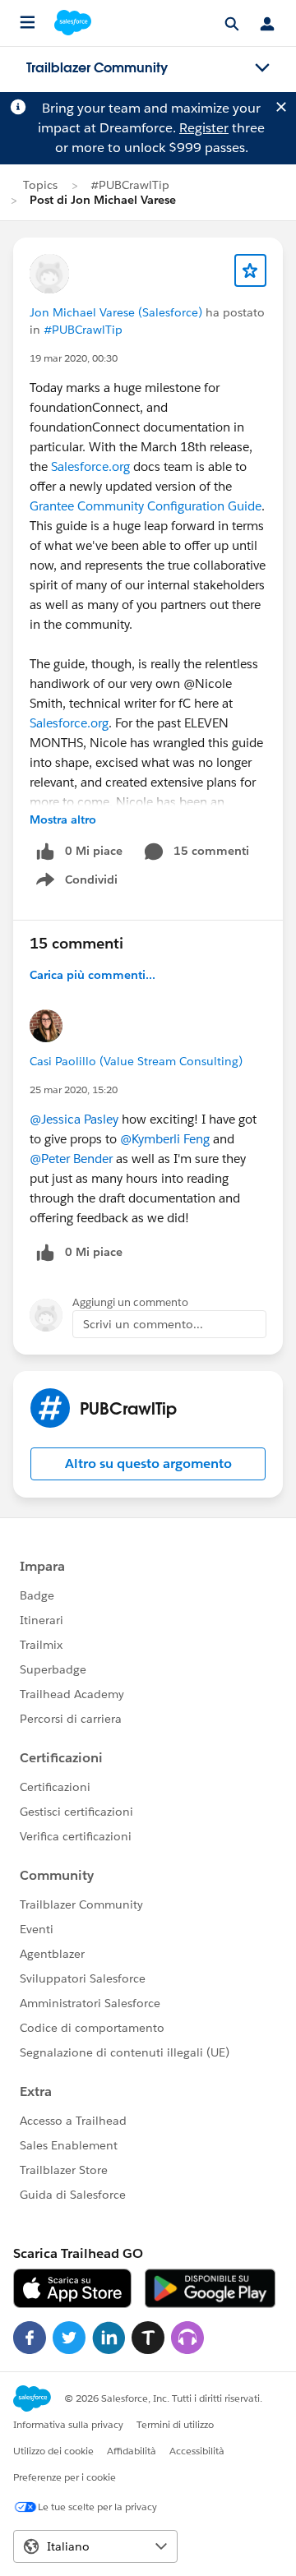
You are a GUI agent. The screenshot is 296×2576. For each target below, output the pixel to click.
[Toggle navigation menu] (262, 68)
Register (204, 128)
